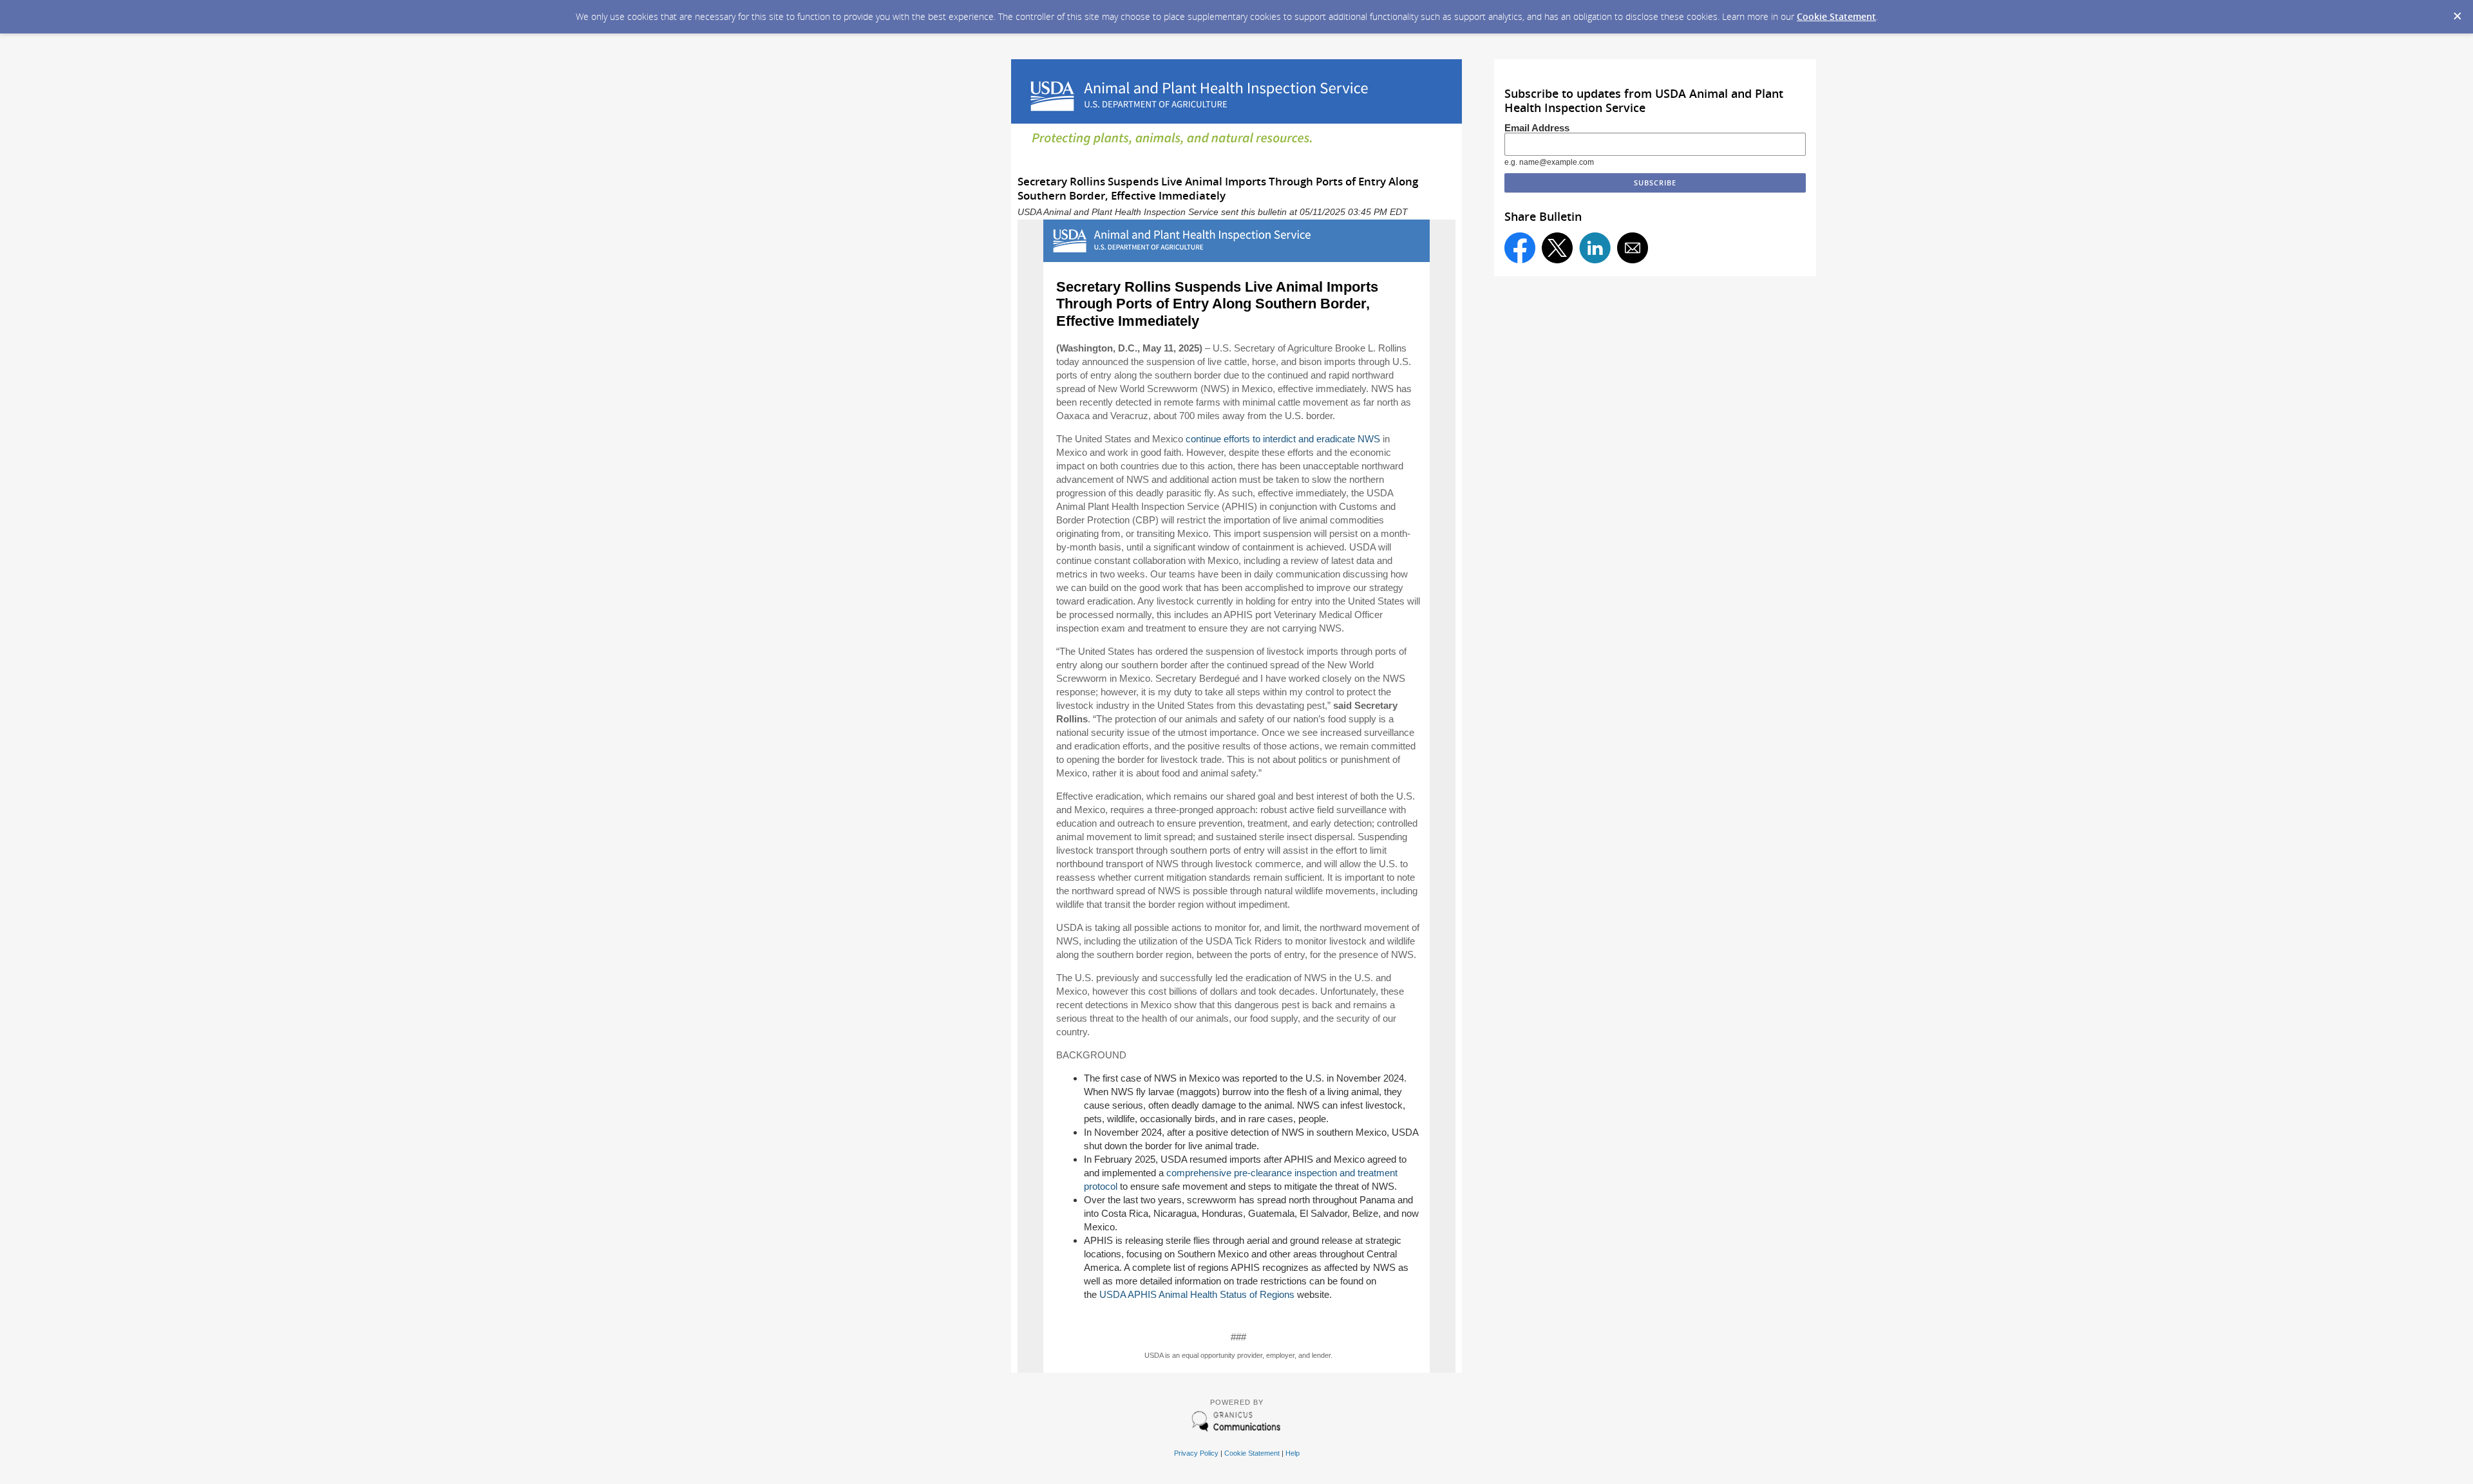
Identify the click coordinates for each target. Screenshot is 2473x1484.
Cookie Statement (1836, 16)
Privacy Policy (1196, 1453)
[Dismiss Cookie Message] (2457, 12)
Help (1293, 1453)
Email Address (1537, 128)
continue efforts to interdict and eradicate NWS (1283, 439)
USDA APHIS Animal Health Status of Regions (1197, 1294)
